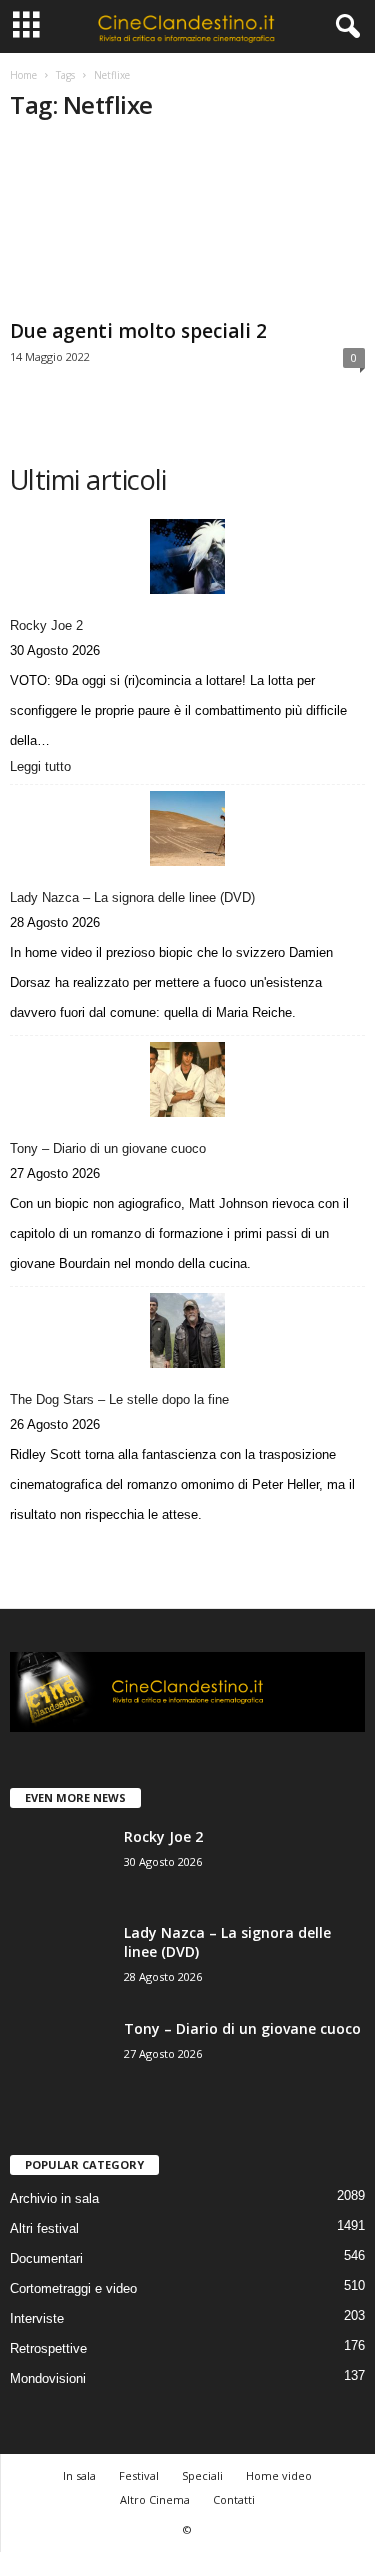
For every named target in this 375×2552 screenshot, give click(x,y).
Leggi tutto (45, 768)
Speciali (202, 2475)
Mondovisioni (48, 2378)
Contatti (234, 2499)
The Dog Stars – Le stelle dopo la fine (119, 1399)
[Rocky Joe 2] (187, 556)
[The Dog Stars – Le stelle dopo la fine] (187, 1330)
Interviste (37, 2318)
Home (23, 75)
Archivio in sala (54, 2198)
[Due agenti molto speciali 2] (187, 226)
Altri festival (44, 2228)
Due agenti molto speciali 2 (138, 331)
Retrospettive (48, 2348)
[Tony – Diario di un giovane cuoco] (187, 1079)
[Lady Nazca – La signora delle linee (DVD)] (187, 828)
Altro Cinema (155, 2499)
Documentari (46, 2258)
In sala (79, 2475)
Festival (139, 2475)
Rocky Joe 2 (46, 625)
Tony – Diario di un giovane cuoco (108, 1148)
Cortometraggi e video (73, 2288)
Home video (279, 2475)
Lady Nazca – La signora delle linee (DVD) (132, 897)
